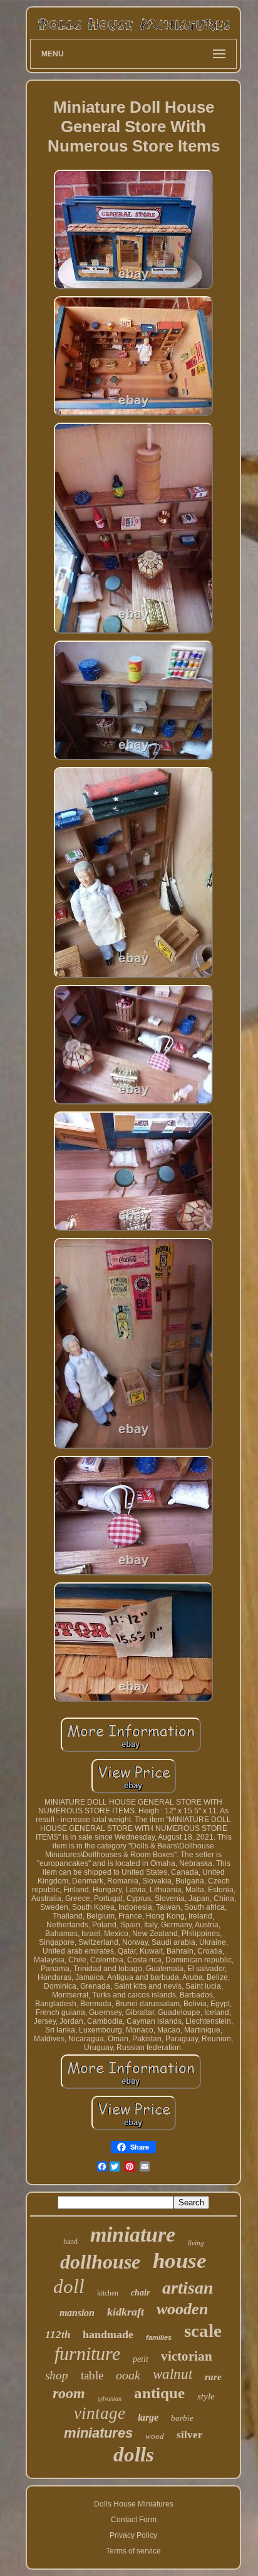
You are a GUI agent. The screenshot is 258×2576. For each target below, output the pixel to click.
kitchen (108, 2293)
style (206, 2396)
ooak (128, 2375)
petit (141, 2359)
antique (159, 2393)
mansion (77, 2313)
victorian (187, 2356)
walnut (173, 2374)
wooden (182, 2309)
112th (58, 2335)
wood (155, 2436)
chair (140, 2293)
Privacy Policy (133, 2535)
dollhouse (100, 2262)
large (148, 2417)
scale (203, 2331)
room (69, 2393)
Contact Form (134, 2520)
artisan (188, 2288)
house (180, 2261)
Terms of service (133, 2551)
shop (57, 2375)
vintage (100, 2413)
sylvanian (110, 2398)
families (159, 2337)
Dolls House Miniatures (134, 2504)
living (196, 2243)
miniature (133, 2234)
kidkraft (126, 2312)
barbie (182, 2418)
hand (70, 2242)
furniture (87, 2353)
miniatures (98, 2433)
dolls (134, 2455)
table (92, 2375)
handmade (108, 2334)
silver (190, 2435)
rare (213, 2377)
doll (69, 2286)
